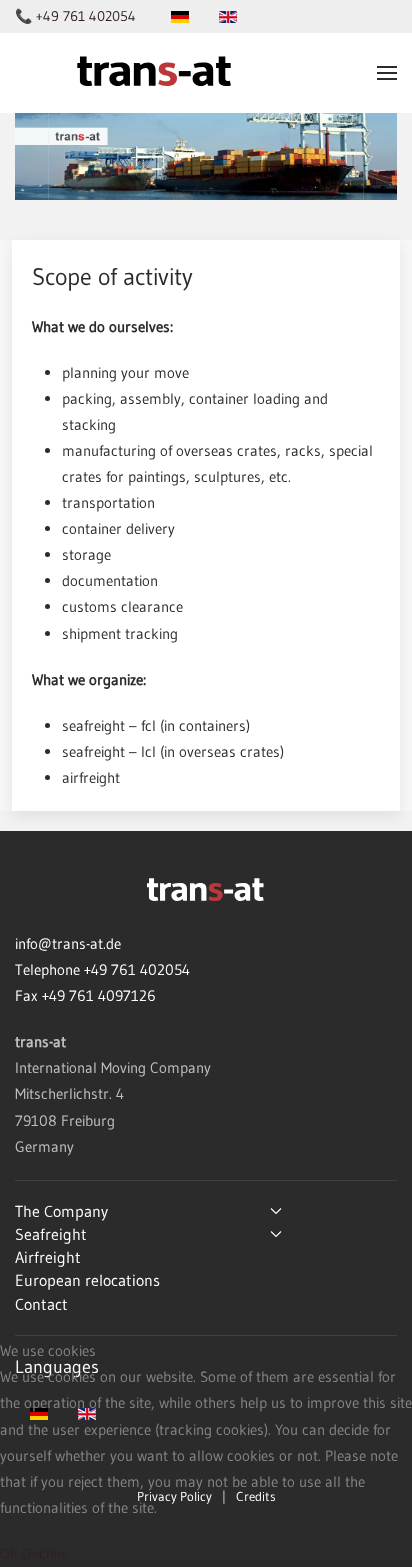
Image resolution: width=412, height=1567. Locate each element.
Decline (45, 1553)
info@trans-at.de (68, 943)
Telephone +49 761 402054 (102, 969)
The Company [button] (61, 1211)
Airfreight (48, 1257)
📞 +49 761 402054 (75, 16)
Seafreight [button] (51, 1234)
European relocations (87, 1280)
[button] (387, 73)
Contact (41, 1304)
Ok (9, 1553)
